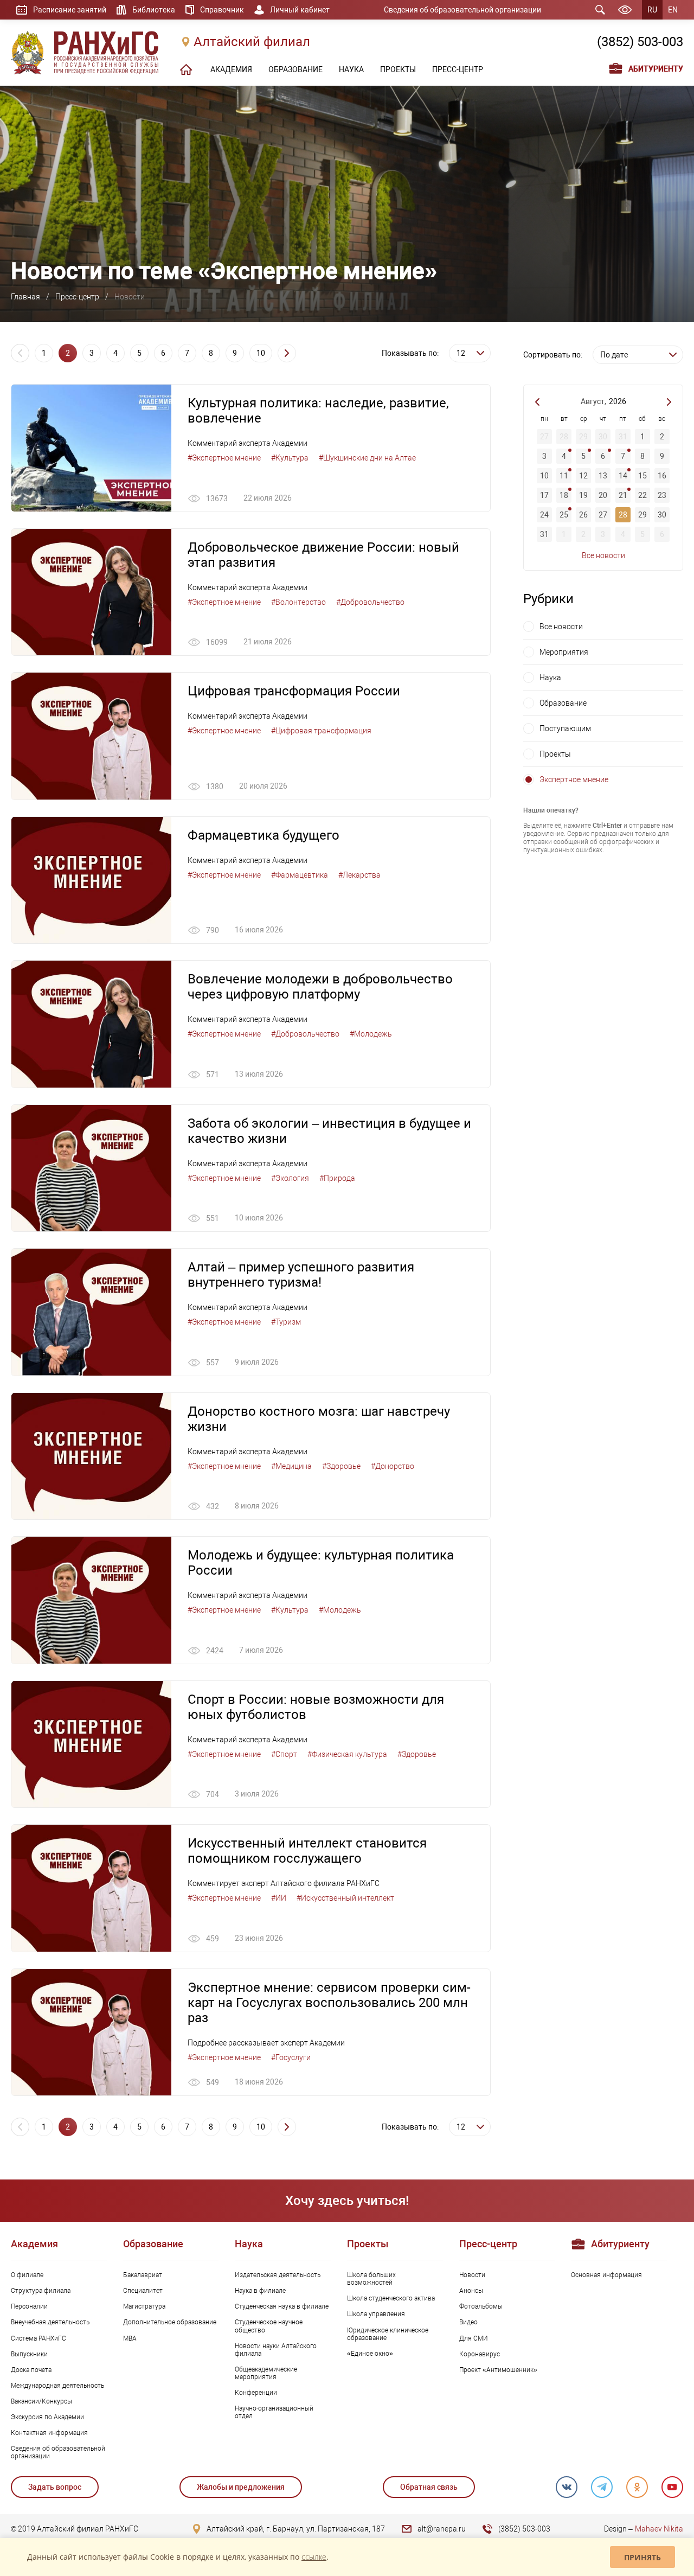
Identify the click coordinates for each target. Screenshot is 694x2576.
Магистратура (144, 2306)
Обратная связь (429, 2487)
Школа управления (376, 2314)
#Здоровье (341, 1466)
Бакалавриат (143, 2275)
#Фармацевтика (300, 875)
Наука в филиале (260, 2291)
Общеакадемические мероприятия (266, 2373)
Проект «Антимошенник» (498, 2370)
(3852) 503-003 (640, 42)
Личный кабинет (300, 10)
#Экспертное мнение (224, 458)
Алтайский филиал (252, 42)
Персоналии (29, 2306)
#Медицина (291, 1466)
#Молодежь (371, 1034)
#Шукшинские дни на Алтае (367, 458)
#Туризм (286, 1322)
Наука (550, 677)
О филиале (27, 2275)
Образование (563, 703)
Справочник (222, 10)
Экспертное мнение (574, 779)
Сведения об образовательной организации (462, 10)
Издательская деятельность (278, 2275)
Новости (472, 2275)
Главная (25, 297)
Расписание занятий (70, 10)
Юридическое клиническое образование (388, 2334)
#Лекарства (359, 875)
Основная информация (606, 2275)
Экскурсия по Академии (47, 2417)
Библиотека (154, 10)
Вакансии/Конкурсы (41, 2401)
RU (652, 10)
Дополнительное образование (170, 2322)
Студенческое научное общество (269, 2326)
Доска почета (31, 2370)
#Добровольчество (370, 602)
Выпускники (29, 2354)
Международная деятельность (57, 2386)
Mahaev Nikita (659, 2529)
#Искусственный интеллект (345, 1898)
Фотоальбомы (481, 2306)
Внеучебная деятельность (50, 2322)
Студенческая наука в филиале (282, 2306)
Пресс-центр (77, 297)
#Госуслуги (291, 2057)
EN (673, 10)
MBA (130, 2338)
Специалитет (143, 2291)
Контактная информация (49, 2433)
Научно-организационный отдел (274, 2412)
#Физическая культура (347, 1754)
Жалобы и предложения (241, 2487)
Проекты (555, 754)
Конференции (256, 2393)
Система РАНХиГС (38, 2338)
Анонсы (471, 2291)
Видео (468, 2322)
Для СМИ (474, 2338)
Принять (642, 2557)
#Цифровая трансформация (321, 731)
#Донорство (393, 1466)
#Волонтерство (298, 602)
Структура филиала (41, 2291)
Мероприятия (564, 652)
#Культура (290, 458)
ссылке (314, 2557)
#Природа (337, 1178)
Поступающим (565, 728)
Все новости (603, 555)
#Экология (290, 1178)
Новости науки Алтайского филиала (276, 2350)
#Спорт (284, 1754)
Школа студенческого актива (391, 2298)
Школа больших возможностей (371, 2279)
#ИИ (279, 1898)
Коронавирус (480, 2354)
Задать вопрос (55, 2487)
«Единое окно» (370, 2354)
